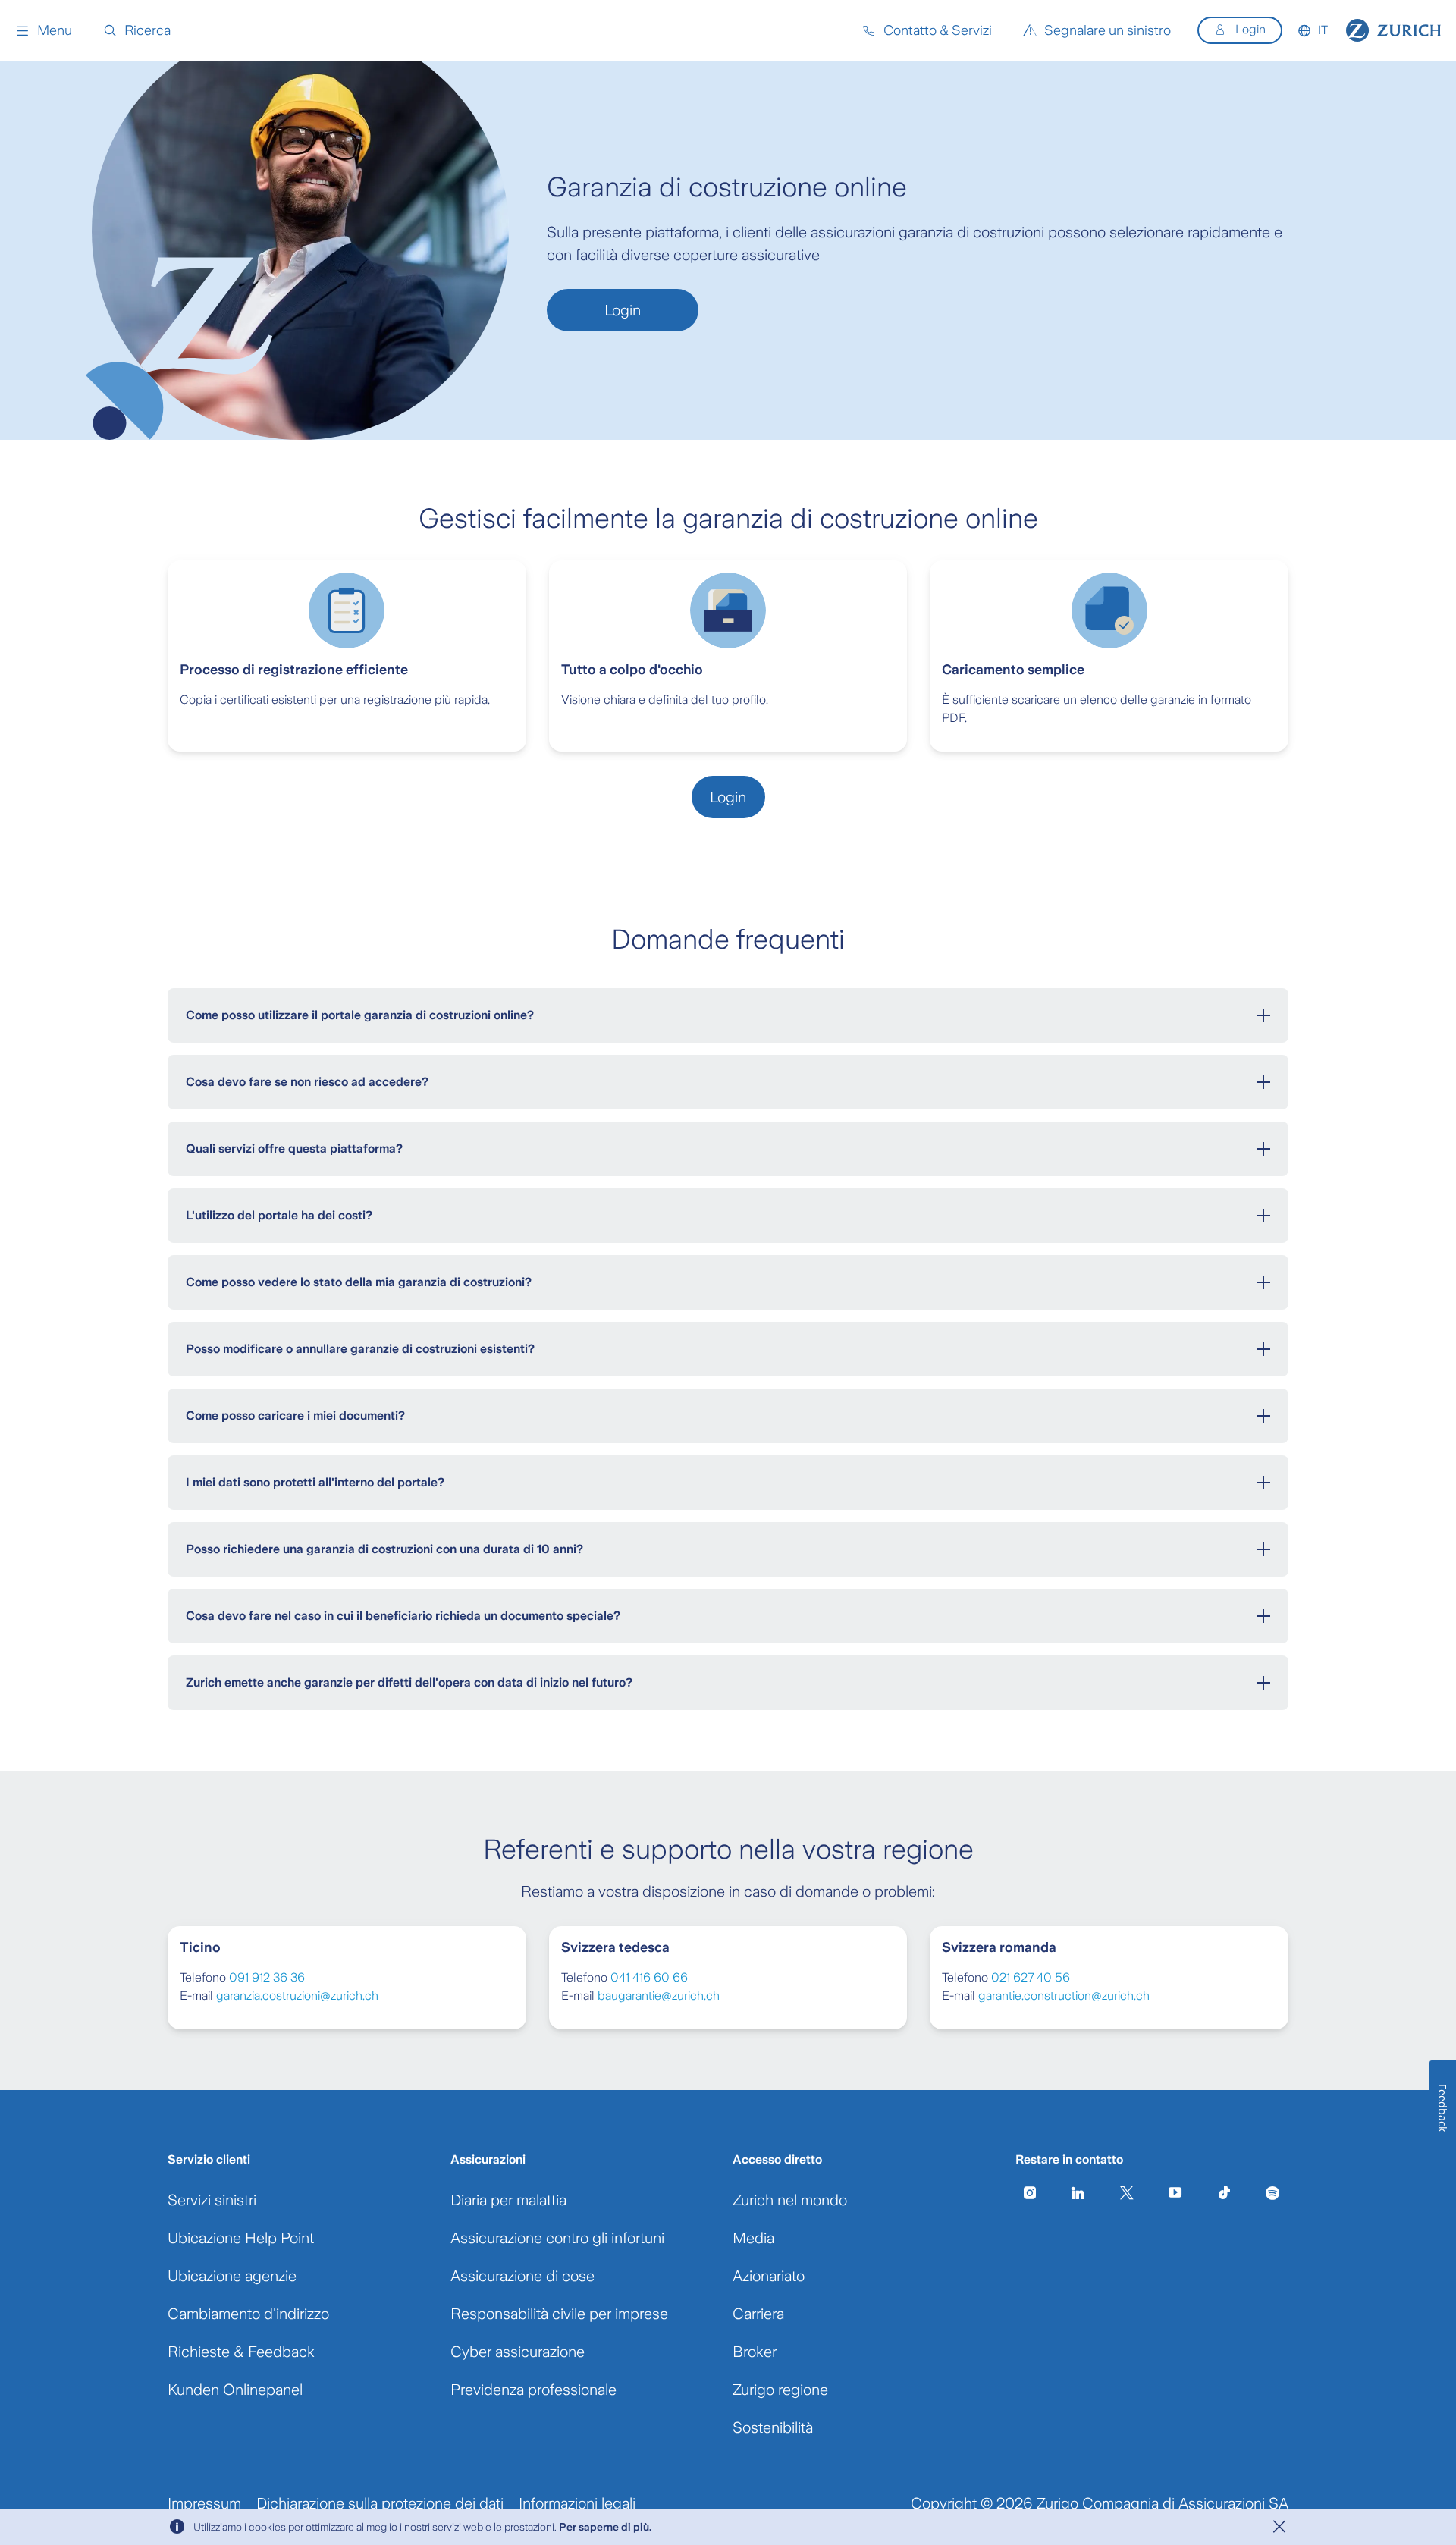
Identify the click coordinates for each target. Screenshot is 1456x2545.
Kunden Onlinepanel (235, 2390)
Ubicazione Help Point (241, 2238)
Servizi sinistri (212, 2200)
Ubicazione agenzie (232, 2276)
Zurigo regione (780, 2390)
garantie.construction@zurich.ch (1064, 1996)
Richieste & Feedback (241, 2352)
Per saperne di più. (605, 2527)
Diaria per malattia (508, 2200)
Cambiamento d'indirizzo (248, 2314)
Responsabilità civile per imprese (559, 2314)
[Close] (1279, 2527)
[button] (44, 30)
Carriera (758, 2314)
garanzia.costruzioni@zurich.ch (297, 1996)
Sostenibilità (773, 2427)
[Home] (1393, 30)
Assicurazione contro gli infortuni (557, 2238)
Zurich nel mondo (790, 2200)
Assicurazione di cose (522, 2276)
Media (753, 2238)
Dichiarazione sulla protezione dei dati (380, 2503)
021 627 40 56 (1031, 1977)
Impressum (204, 2503)
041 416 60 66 (649, 1977)
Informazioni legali (577, 2503)
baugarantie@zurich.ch (659, 1996)
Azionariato (769, 2276)
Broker (755, 2352)
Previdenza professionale (533, 2390)
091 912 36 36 (267, 1977)
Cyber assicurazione (518, 2352)
